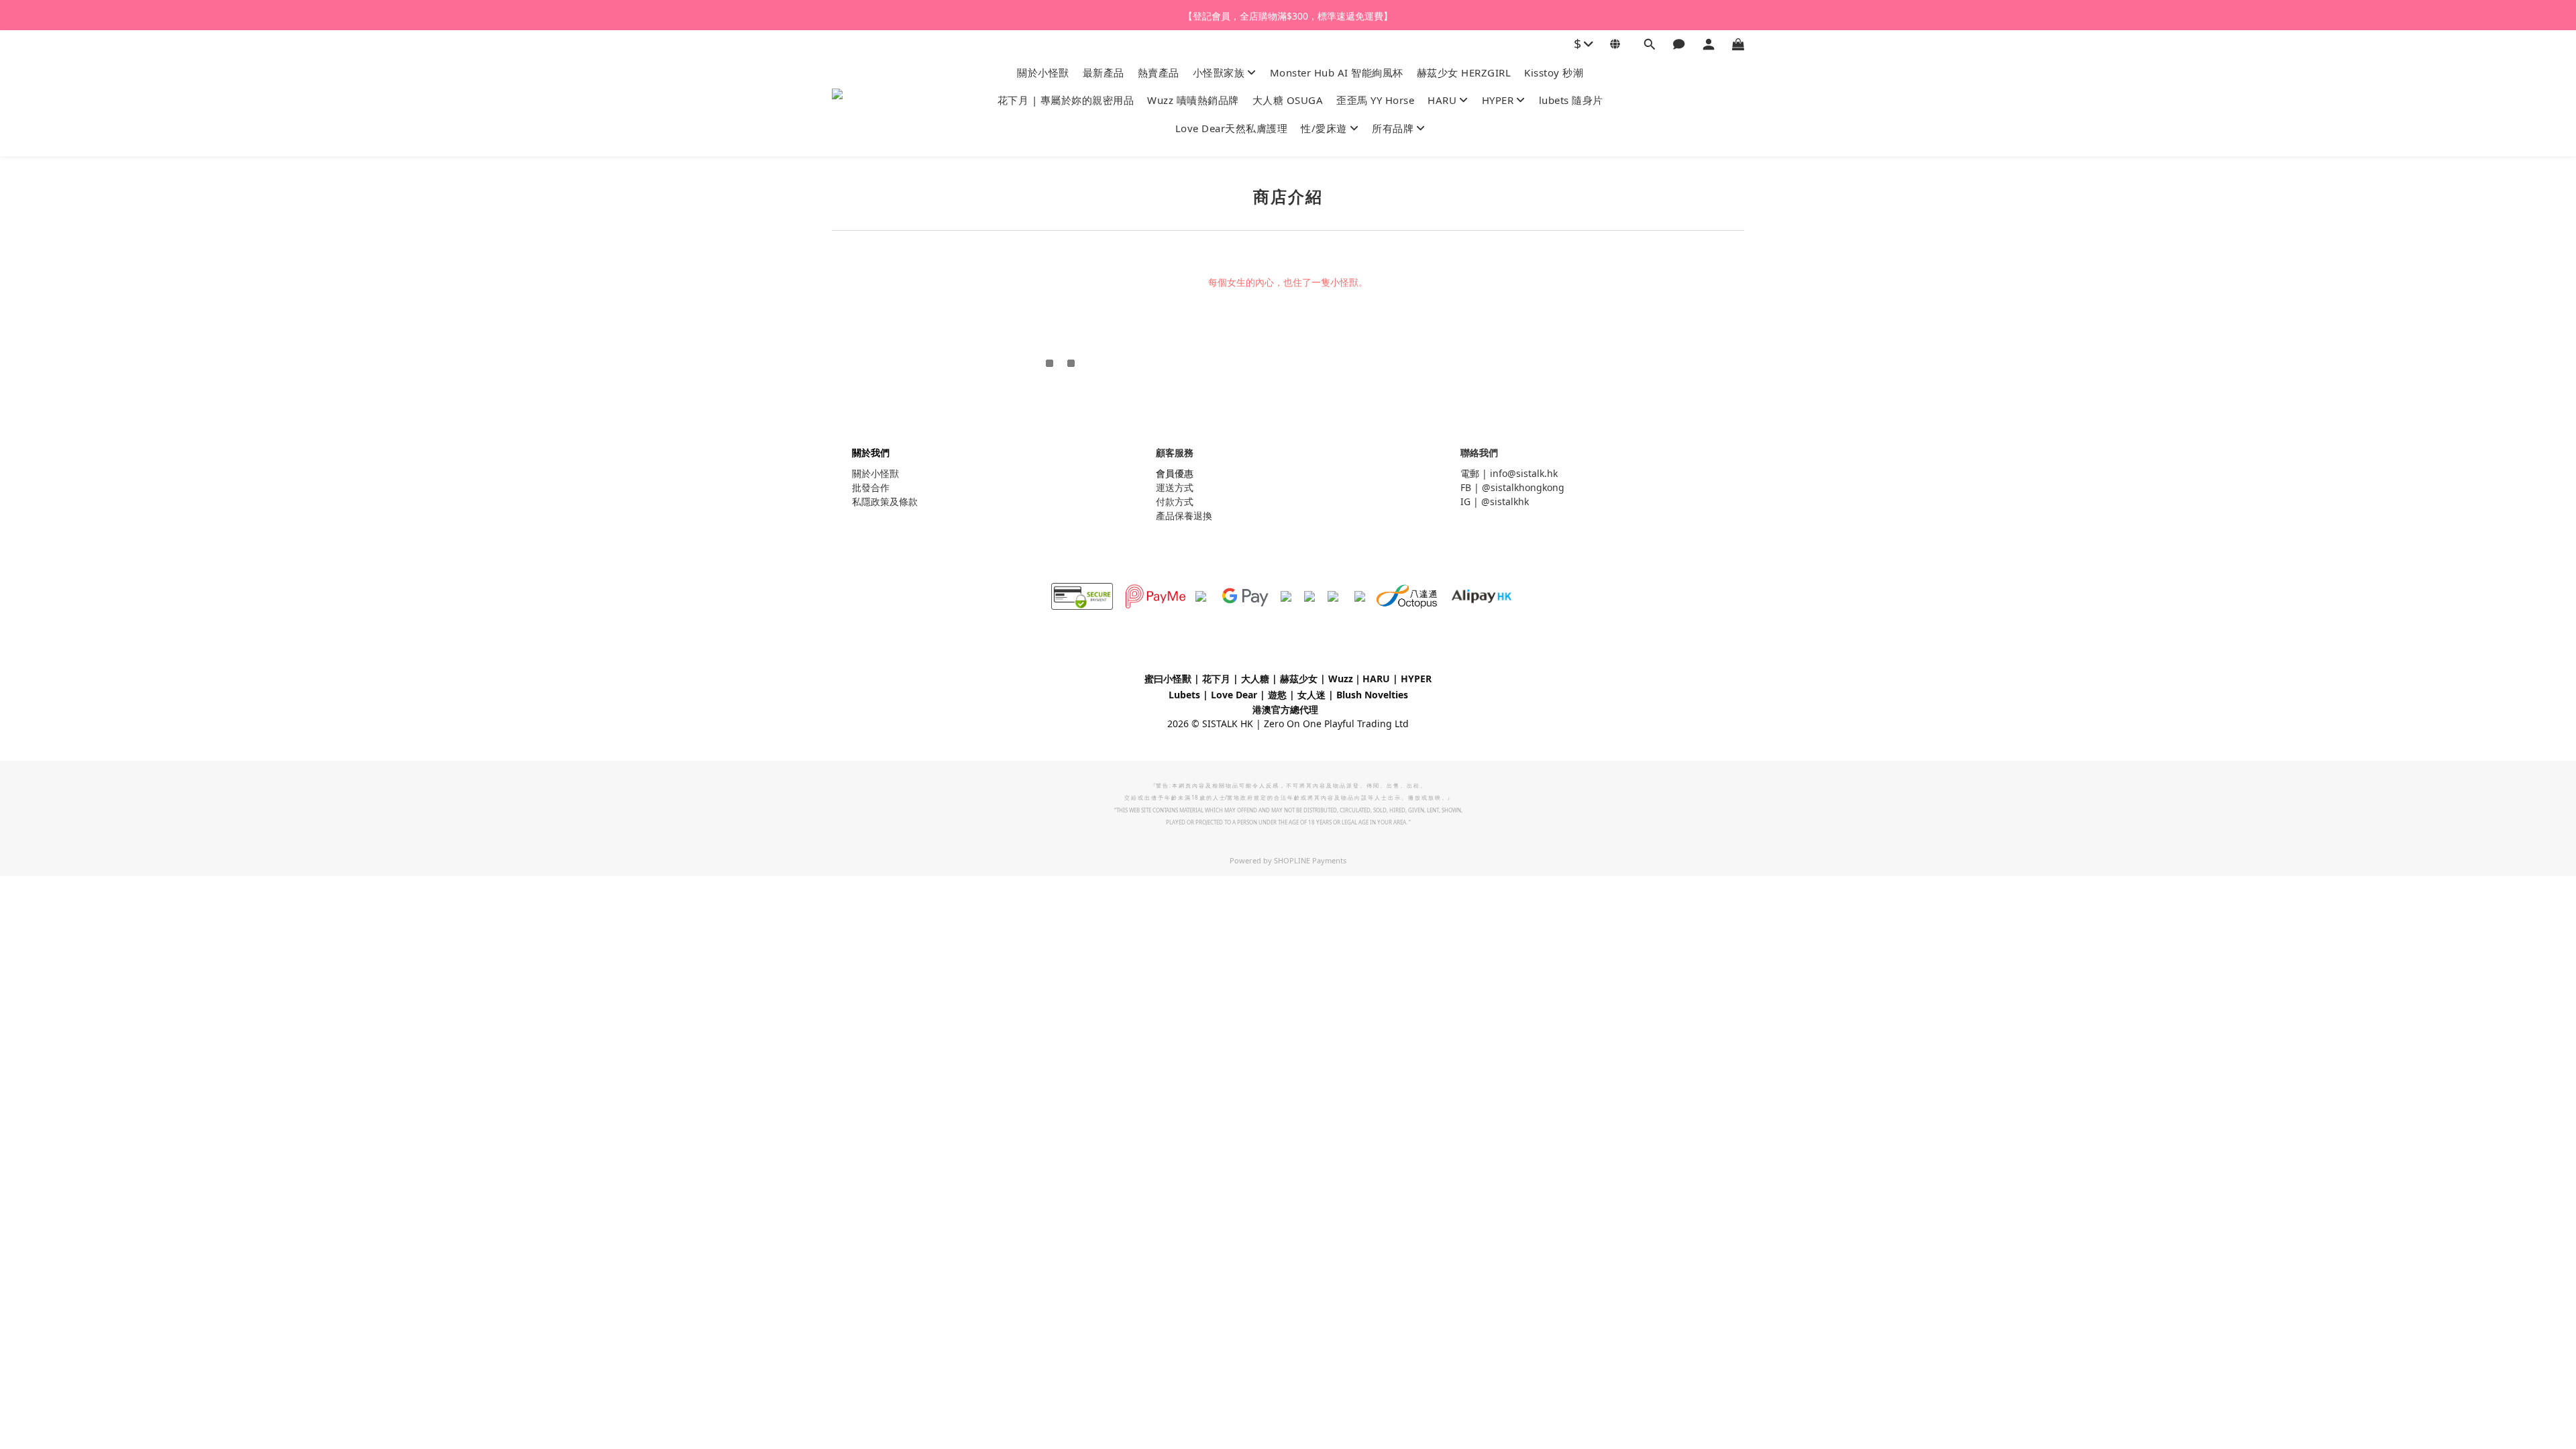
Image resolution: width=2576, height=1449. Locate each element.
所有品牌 (1393, 128)
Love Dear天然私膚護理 (1232, 128)
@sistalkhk (1505, 501)
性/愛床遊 (1324, 128)
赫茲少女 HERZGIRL (1464, 72)
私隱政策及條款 (885, 501)
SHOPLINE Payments (1310, 860)
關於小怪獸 (1043, 72)
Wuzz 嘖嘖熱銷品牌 (1193, 100)
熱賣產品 (1159, 72)
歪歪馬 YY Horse (1375, 100)
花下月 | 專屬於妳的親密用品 (1066, 100)
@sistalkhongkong (1523, 487)
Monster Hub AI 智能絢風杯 (1337, 72)
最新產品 (1104, 72)
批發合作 (871, 487)
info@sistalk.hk (1524, 473)
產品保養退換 (1184, 516)
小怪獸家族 (1219, 72)
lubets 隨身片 (1571, 100)
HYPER (1498, 100)
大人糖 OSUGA (1288, 100)
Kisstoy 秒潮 (1554, 72)
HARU (1442, 100)
